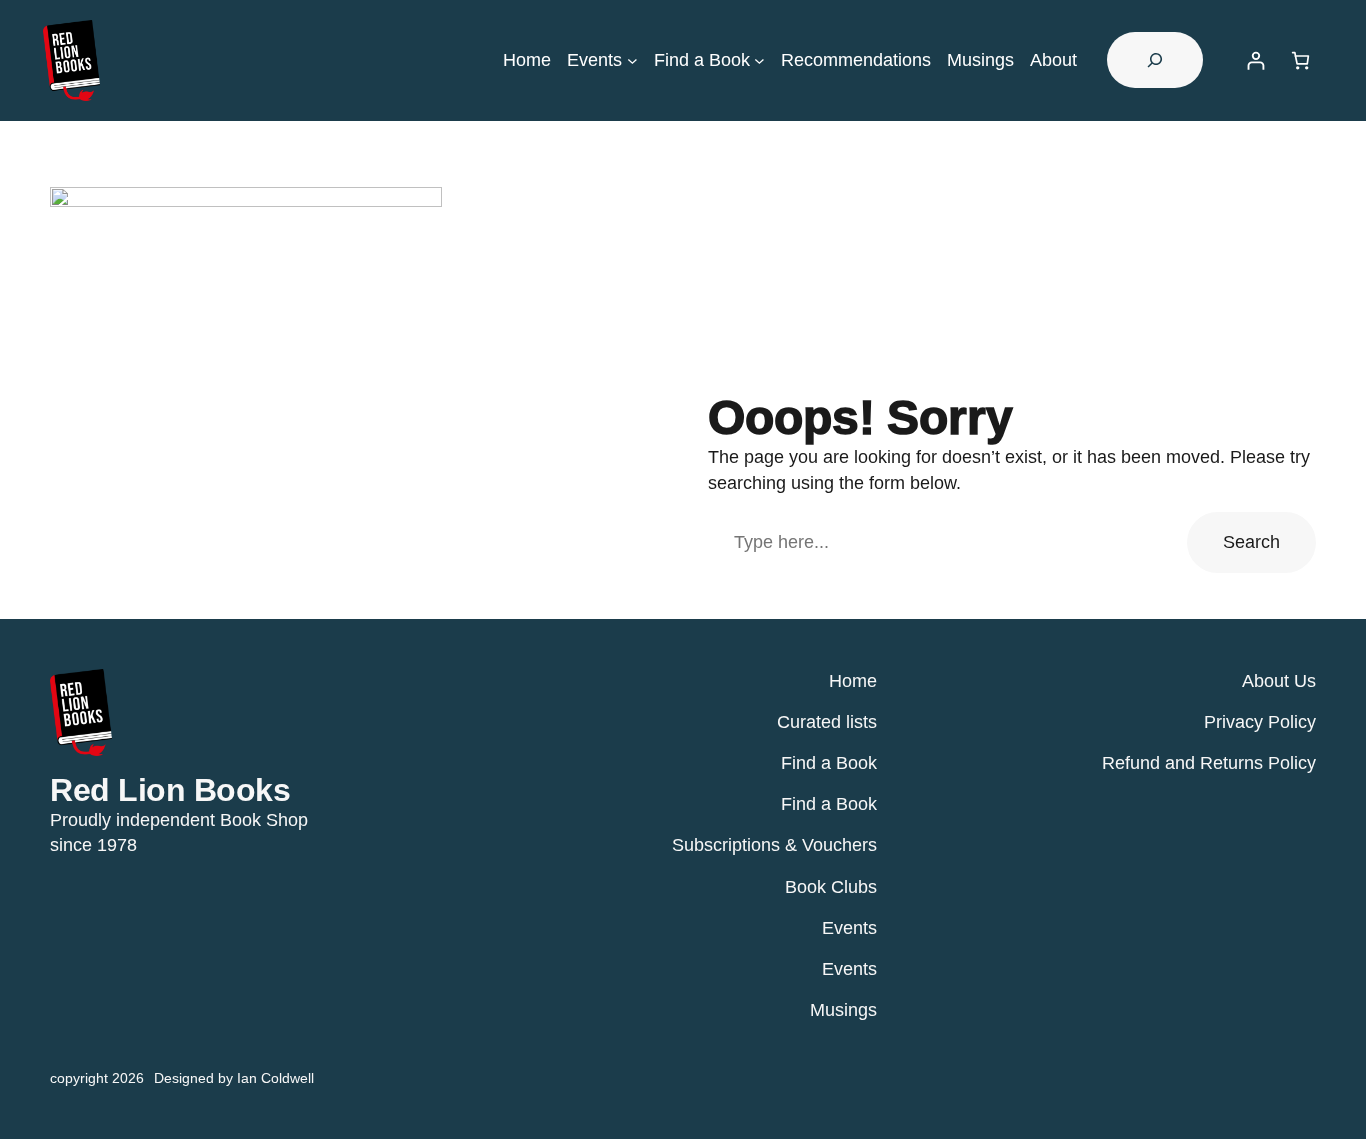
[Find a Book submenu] (759, 60)
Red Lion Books (170, 790)
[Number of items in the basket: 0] (1300, 60)
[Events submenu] (632, 60)
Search (1251, 542)
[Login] (1255, 60)
